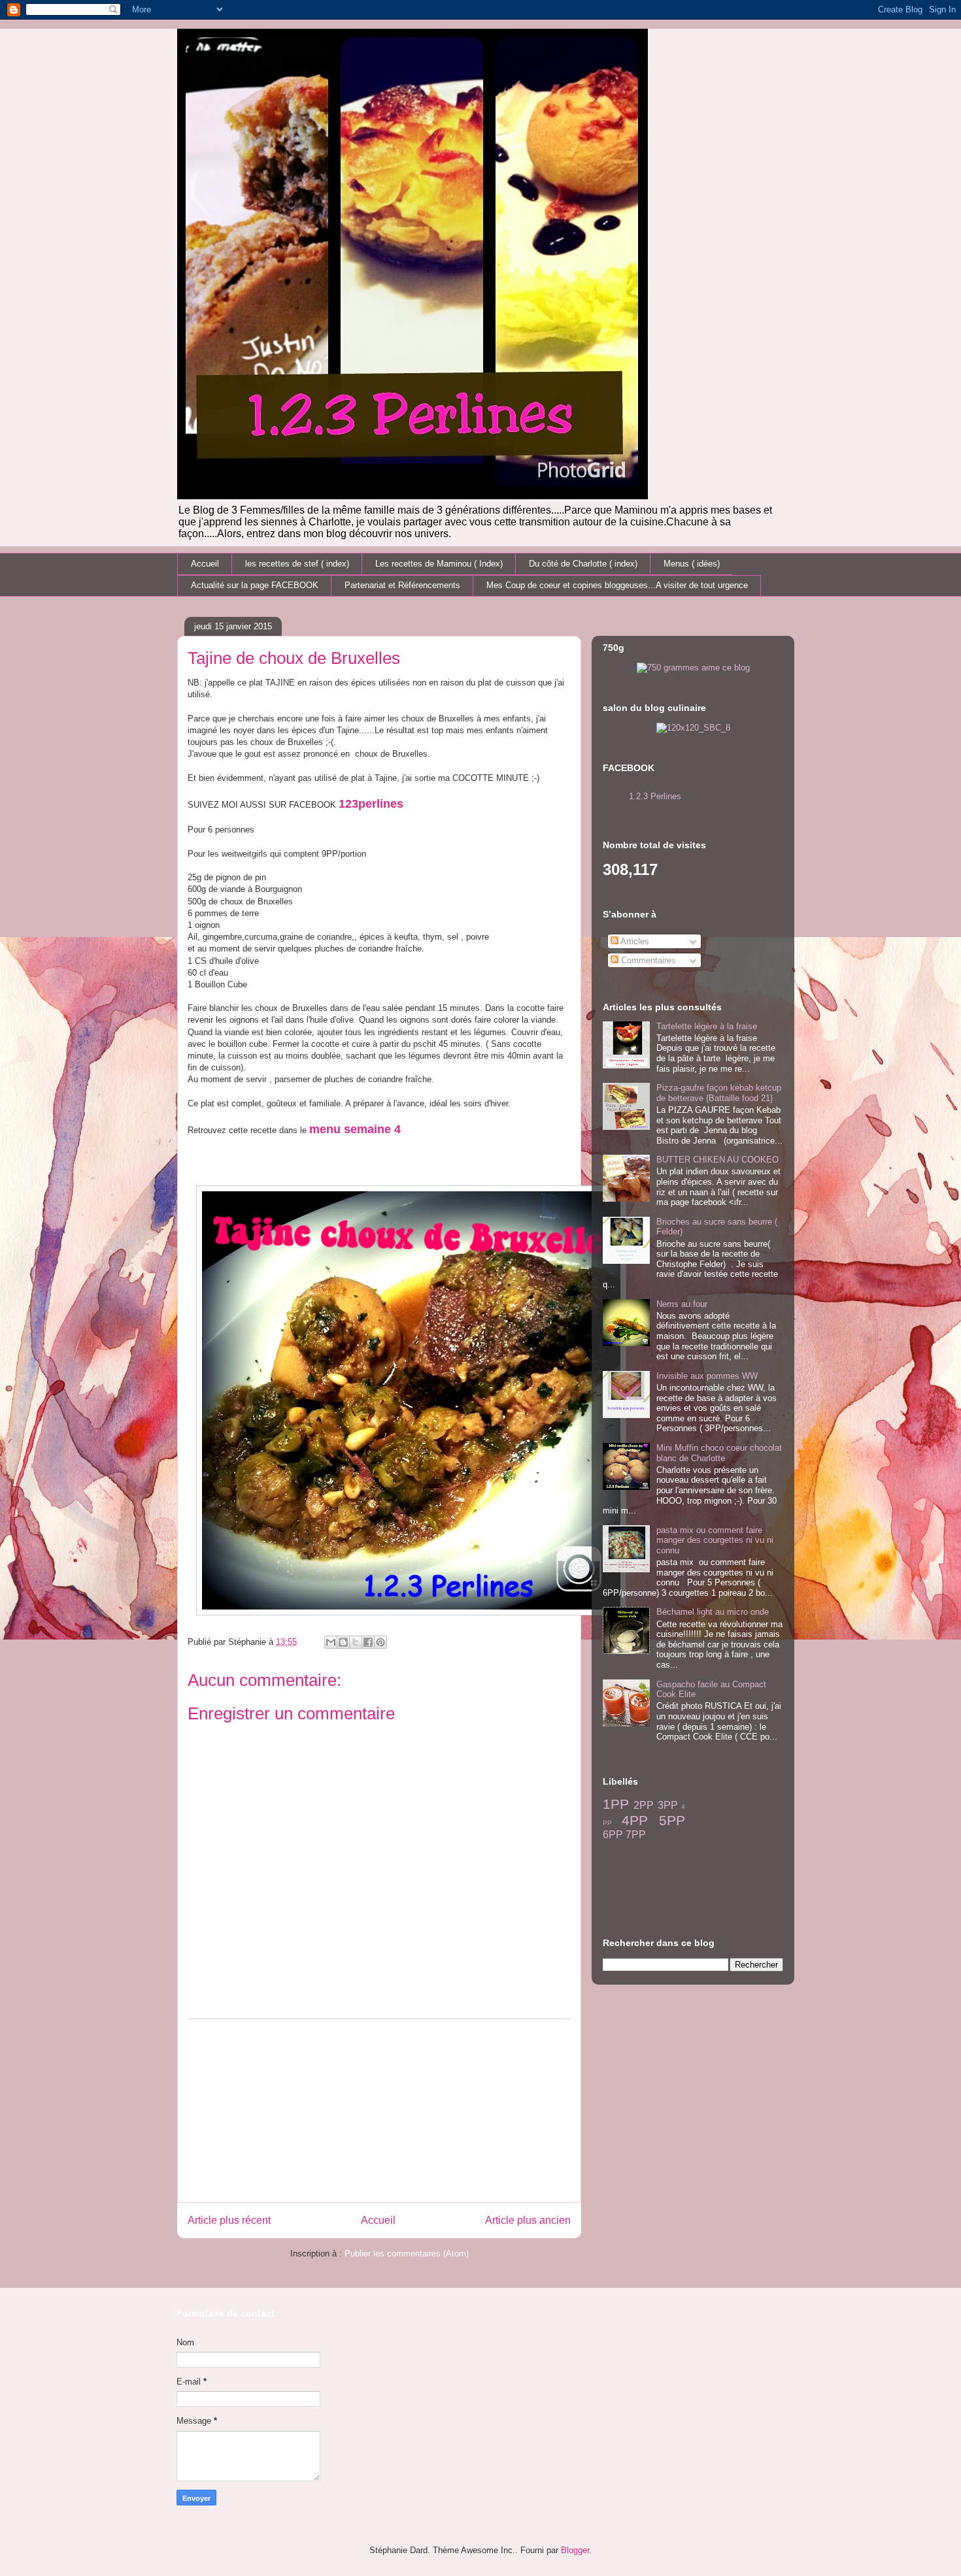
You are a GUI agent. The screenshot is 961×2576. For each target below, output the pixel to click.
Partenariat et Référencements (402, 585)
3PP (668, 1805)
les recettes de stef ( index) (297, 564)
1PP (616, 1804)
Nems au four (682, 1304)
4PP (635, 1820)
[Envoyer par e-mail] (331, 1642)
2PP (644, 1805)
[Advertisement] (379, 2111)
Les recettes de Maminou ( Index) (439, 564)
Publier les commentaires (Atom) (407, 2254)
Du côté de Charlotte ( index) (583, 564)
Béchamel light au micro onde (713, 1612)
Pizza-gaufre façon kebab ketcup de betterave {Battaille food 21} (719, 1093)
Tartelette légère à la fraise (707, 1026)
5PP (672, 1820)
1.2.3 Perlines (655, 796)
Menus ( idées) (692, 564)
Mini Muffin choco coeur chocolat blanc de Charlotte (719, 1453)
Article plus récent (229, 2220)
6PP (613, 1835)
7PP (636, 1835)
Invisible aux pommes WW (707, 1376)
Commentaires (647, 960)
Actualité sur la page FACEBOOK (255, 585)
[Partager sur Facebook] (368, 1642)
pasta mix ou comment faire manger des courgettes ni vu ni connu (715, 1540)
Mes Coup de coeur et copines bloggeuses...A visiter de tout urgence (617, 585)
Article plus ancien (528, 2220)
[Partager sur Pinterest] (380, 1642)
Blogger (575, 2550)
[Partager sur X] (356, 1642)
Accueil (205, 564)
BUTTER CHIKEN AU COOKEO (717, 1160)
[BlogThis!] (343, 1642)
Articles (634, 941)
